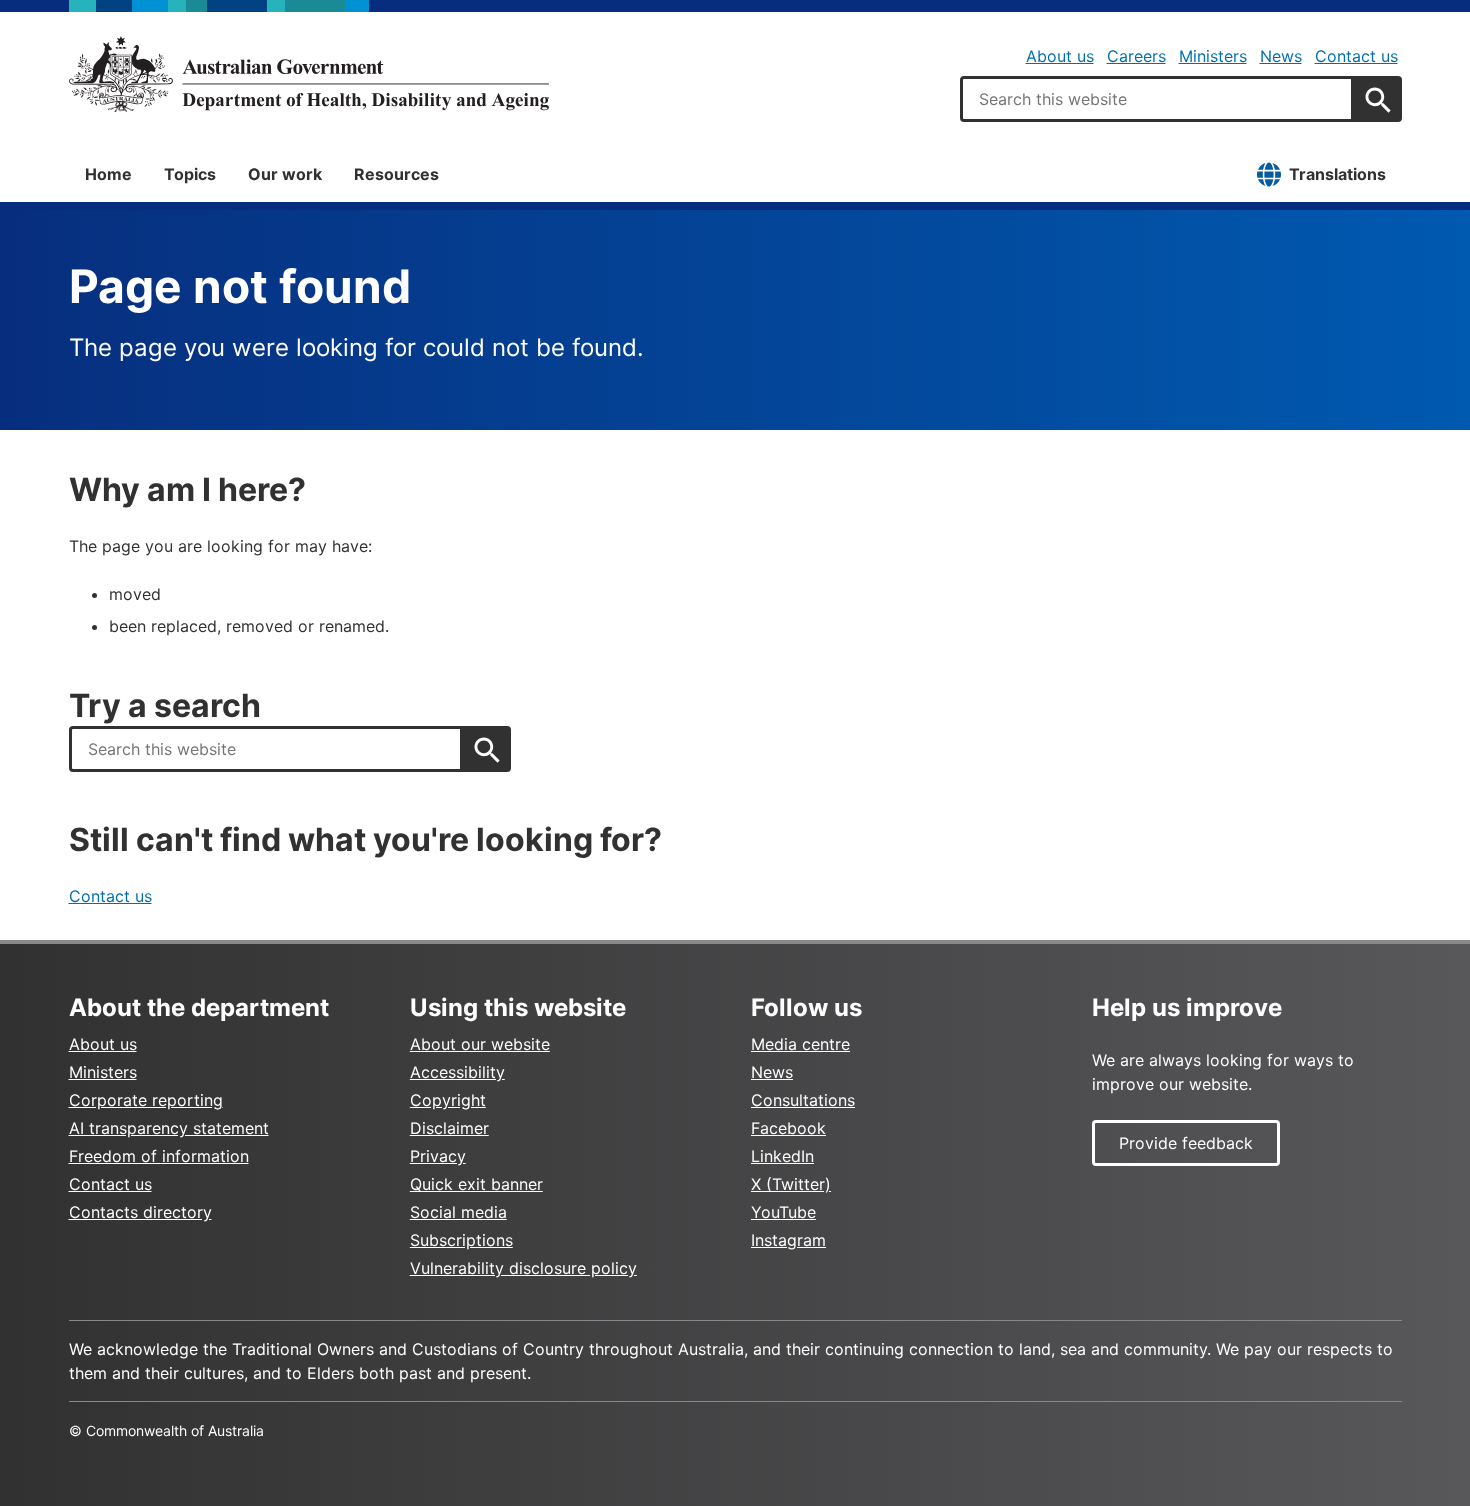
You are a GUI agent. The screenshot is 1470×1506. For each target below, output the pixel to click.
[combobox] (1157, 99)
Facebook (788, 1128)
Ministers (1213, 56)
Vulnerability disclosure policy (523, 1268)
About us (1060, 56)
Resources (396, 174)
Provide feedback (1186, 1143)
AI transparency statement (169, 1128)
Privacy (438, 1156)
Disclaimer (449, 1128)
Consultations (803, 1100)
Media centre (800, 1044)
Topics (190, 174)
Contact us (1356, 56)
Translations (1337, 174)
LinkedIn (782, 1156)
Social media (458, 1212)
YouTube (783, 1212)
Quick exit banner (476, 1184)
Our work (285, 174)
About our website (480, 1044)
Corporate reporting (146, 1100)
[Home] (309, 74)
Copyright (448, 1100)
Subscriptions (461, 1240)
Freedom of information (159, 1156)
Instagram (788, 1240)
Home (108, 174)
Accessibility (457, 1072)
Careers (1136, 56)
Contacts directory (140, 1212)
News (1281, 56)
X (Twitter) (791, 1184)
